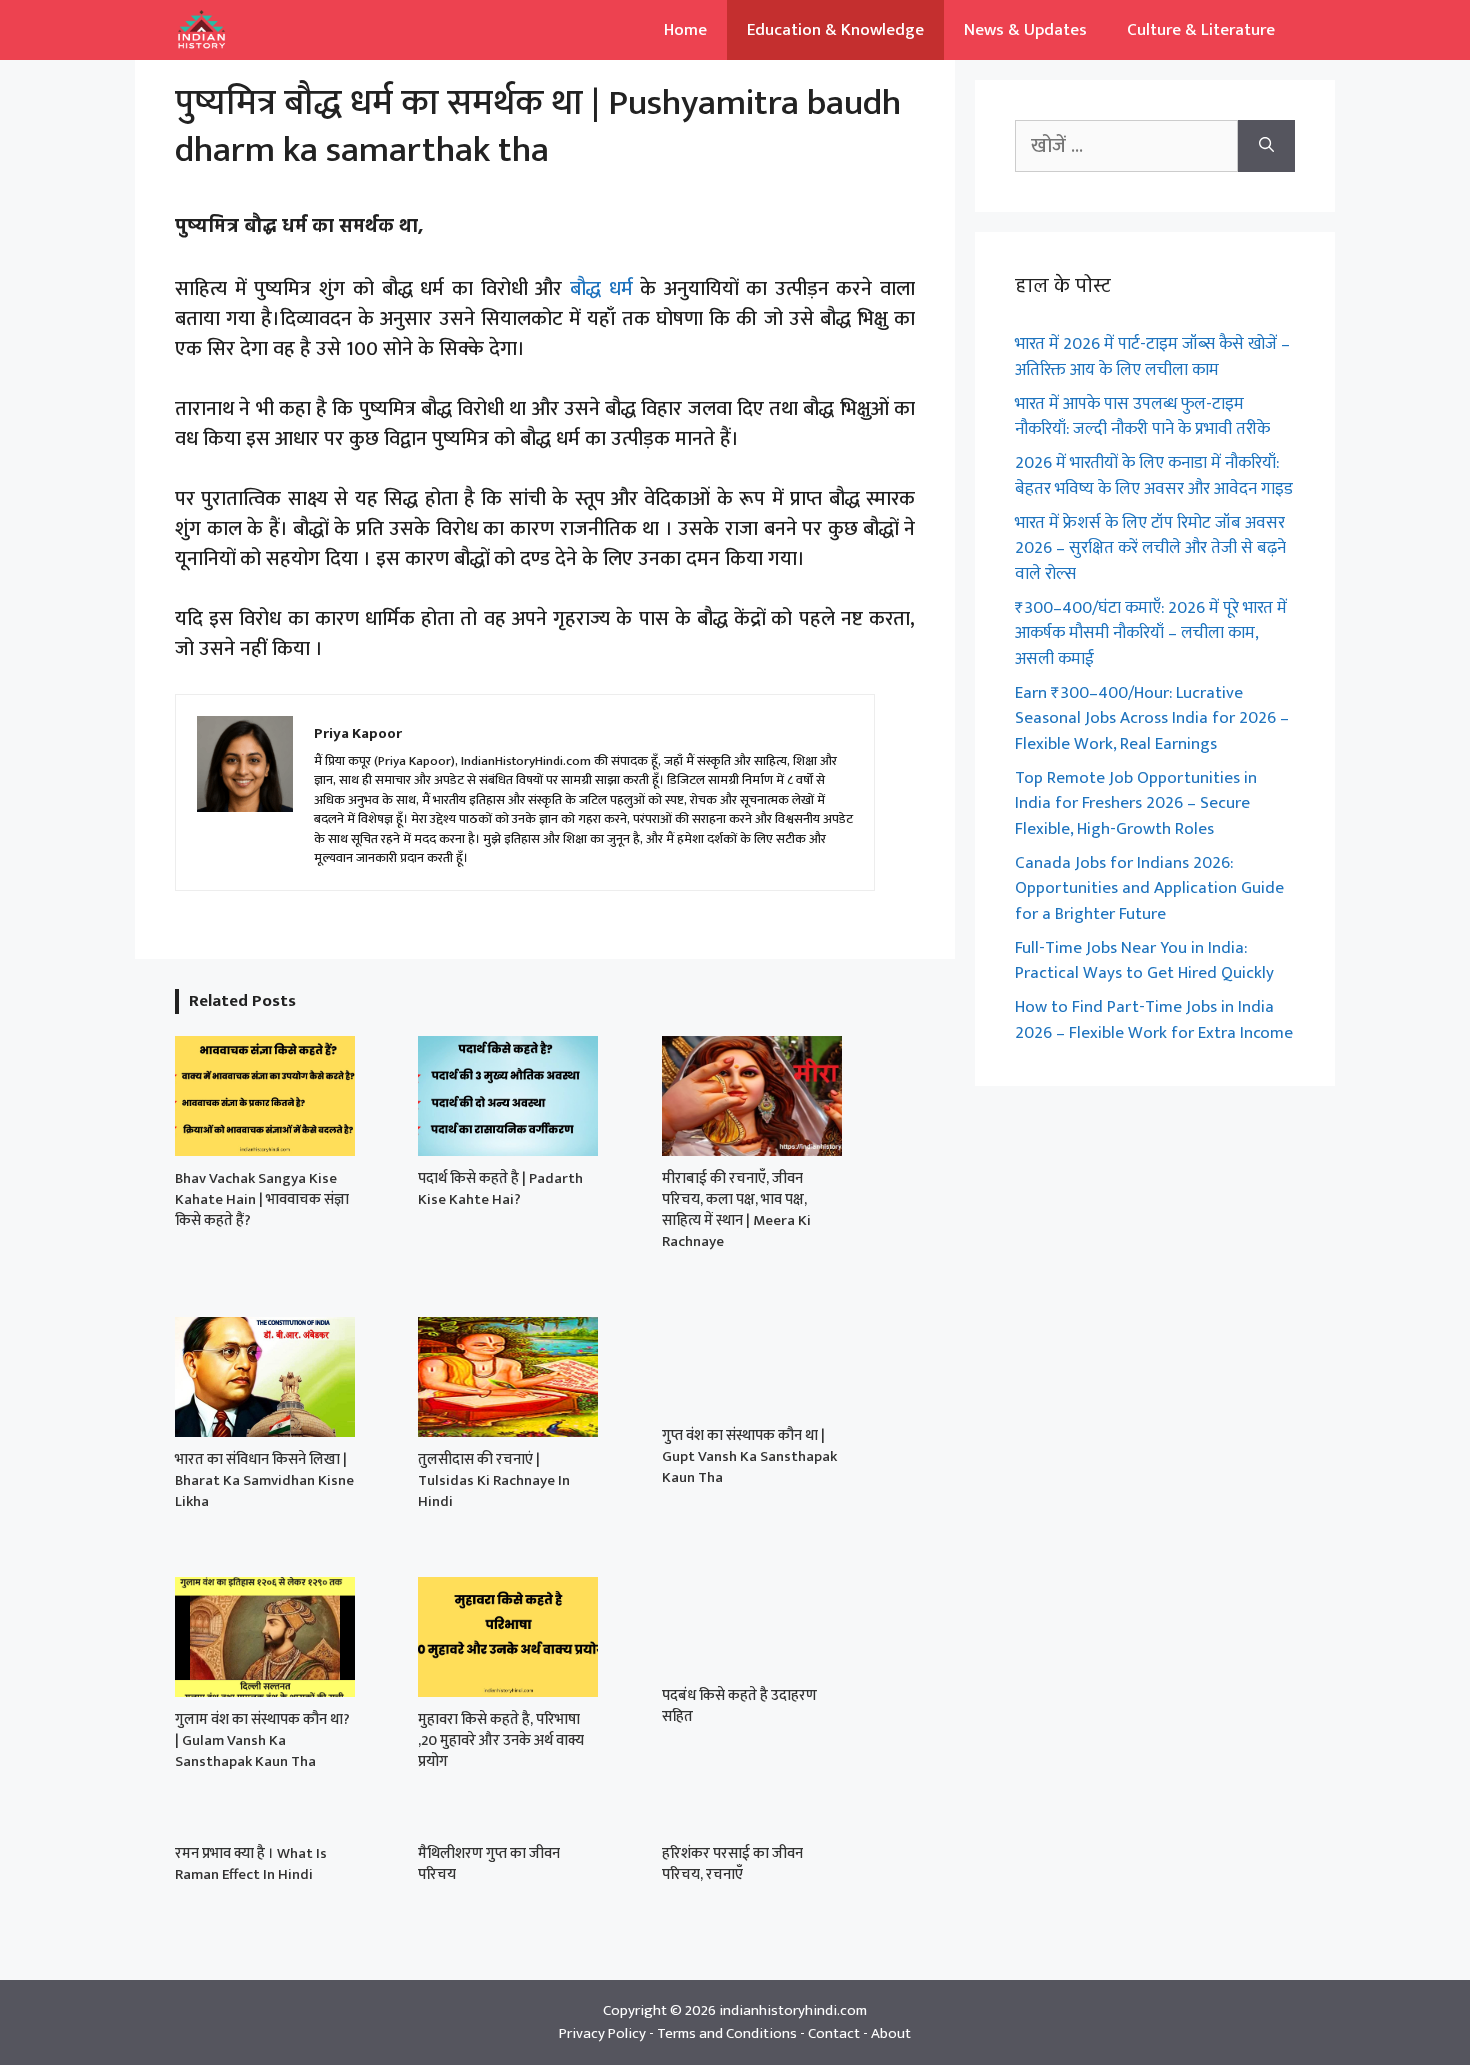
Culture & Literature (1201, 30)
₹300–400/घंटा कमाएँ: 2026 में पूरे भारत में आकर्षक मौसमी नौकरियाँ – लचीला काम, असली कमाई (1151, 633)
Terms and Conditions (727, 2033)
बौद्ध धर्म (601, 289)
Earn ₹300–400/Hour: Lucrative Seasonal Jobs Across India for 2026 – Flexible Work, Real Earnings (1152, 718)
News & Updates (1025, 30)
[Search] (1266, 146)
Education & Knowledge (835, 30)
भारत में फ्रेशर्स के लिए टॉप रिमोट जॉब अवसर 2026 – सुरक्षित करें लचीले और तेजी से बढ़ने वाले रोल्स (1150, 548)
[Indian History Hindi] (201, 30)
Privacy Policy (602, 2033)
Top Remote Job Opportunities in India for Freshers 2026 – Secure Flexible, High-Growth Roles (1136, 803)
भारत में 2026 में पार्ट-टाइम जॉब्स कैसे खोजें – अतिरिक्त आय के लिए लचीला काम (1152, 357)
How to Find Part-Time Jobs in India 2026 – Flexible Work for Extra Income (1154, 1020)
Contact (834, 2033)
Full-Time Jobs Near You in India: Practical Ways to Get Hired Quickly (1144, 961)
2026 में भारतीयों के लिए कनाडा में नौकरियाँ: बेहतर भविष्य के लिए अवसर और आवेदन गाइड (1154, 476)
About (891, 2033)
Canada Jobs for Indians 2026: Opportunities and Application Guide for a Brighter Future (1149, 888)
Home (685, 30)
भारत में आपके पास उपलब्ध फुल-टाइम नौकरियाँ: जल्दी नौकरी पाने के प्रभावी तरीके (1142, 417)
